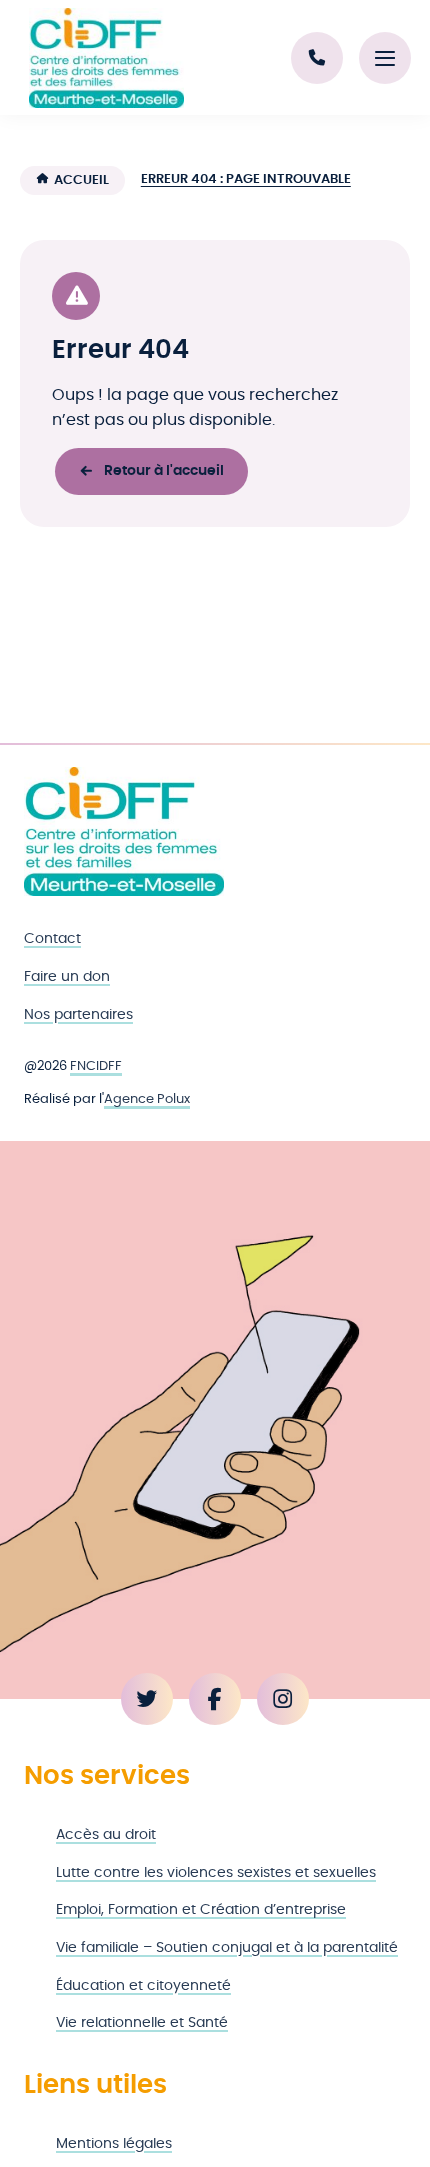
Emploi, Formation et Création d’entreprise (201, 1909)
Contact (52, 938)
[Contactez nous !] (317, 58)
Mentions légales (114, 2143)
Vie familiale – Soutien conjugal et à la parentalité (227, 1947)
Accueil (81, 180)
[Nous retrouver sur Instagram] (283, 1699)
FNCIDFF (96, 1066)
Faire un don (67, 976)
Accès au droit (106, 1834)
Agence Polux (147, 1099)
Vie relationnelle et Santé (142, 2022)
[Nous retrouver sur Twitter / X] (147, 1699)
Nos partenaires (78, 1014)
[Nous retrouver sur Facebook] (215, 1699)
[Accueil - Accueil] (106, 58)
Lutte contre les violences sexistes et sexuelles (216, 1872)
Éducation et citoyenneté (143, 1985)
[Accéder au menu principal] (385, 58)
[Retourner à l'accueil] (124, 831)
